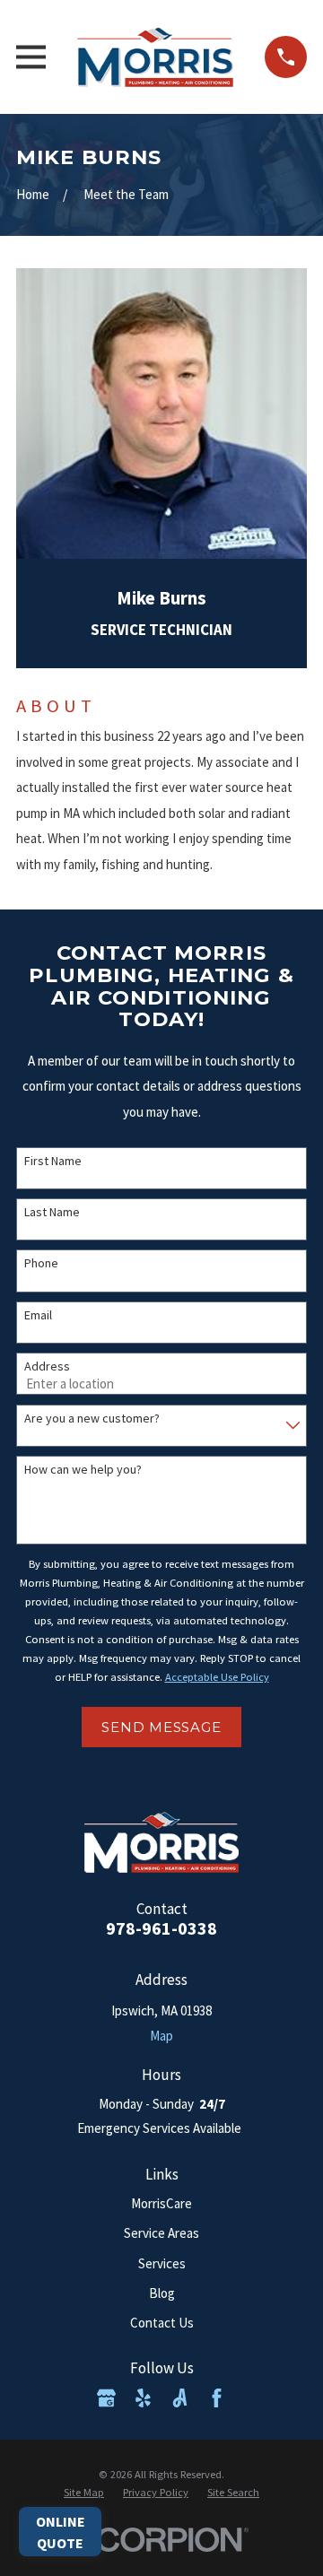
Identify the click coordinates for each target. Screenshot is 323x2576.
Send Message (161, 1727)
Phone (41, 1263)
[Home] (155, 57)
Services (162, 2263)
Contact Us (162, 2323)
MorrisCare (161, 2203)
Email (38, 1315)
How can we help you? (83, 1470)
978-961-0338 (161, 1928)
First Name (53, 1161)
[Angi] (180, 2398)
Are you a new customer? (92, 1419)
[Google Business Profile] (106, 2398)
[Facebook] (217, 2398)
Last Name (52, 1212)
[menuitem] (84, 2493)
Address (47, 1366)
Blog (162, 2293)
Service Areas (161, 2233)
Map (161, 2036)
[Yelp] (143, 2398)
